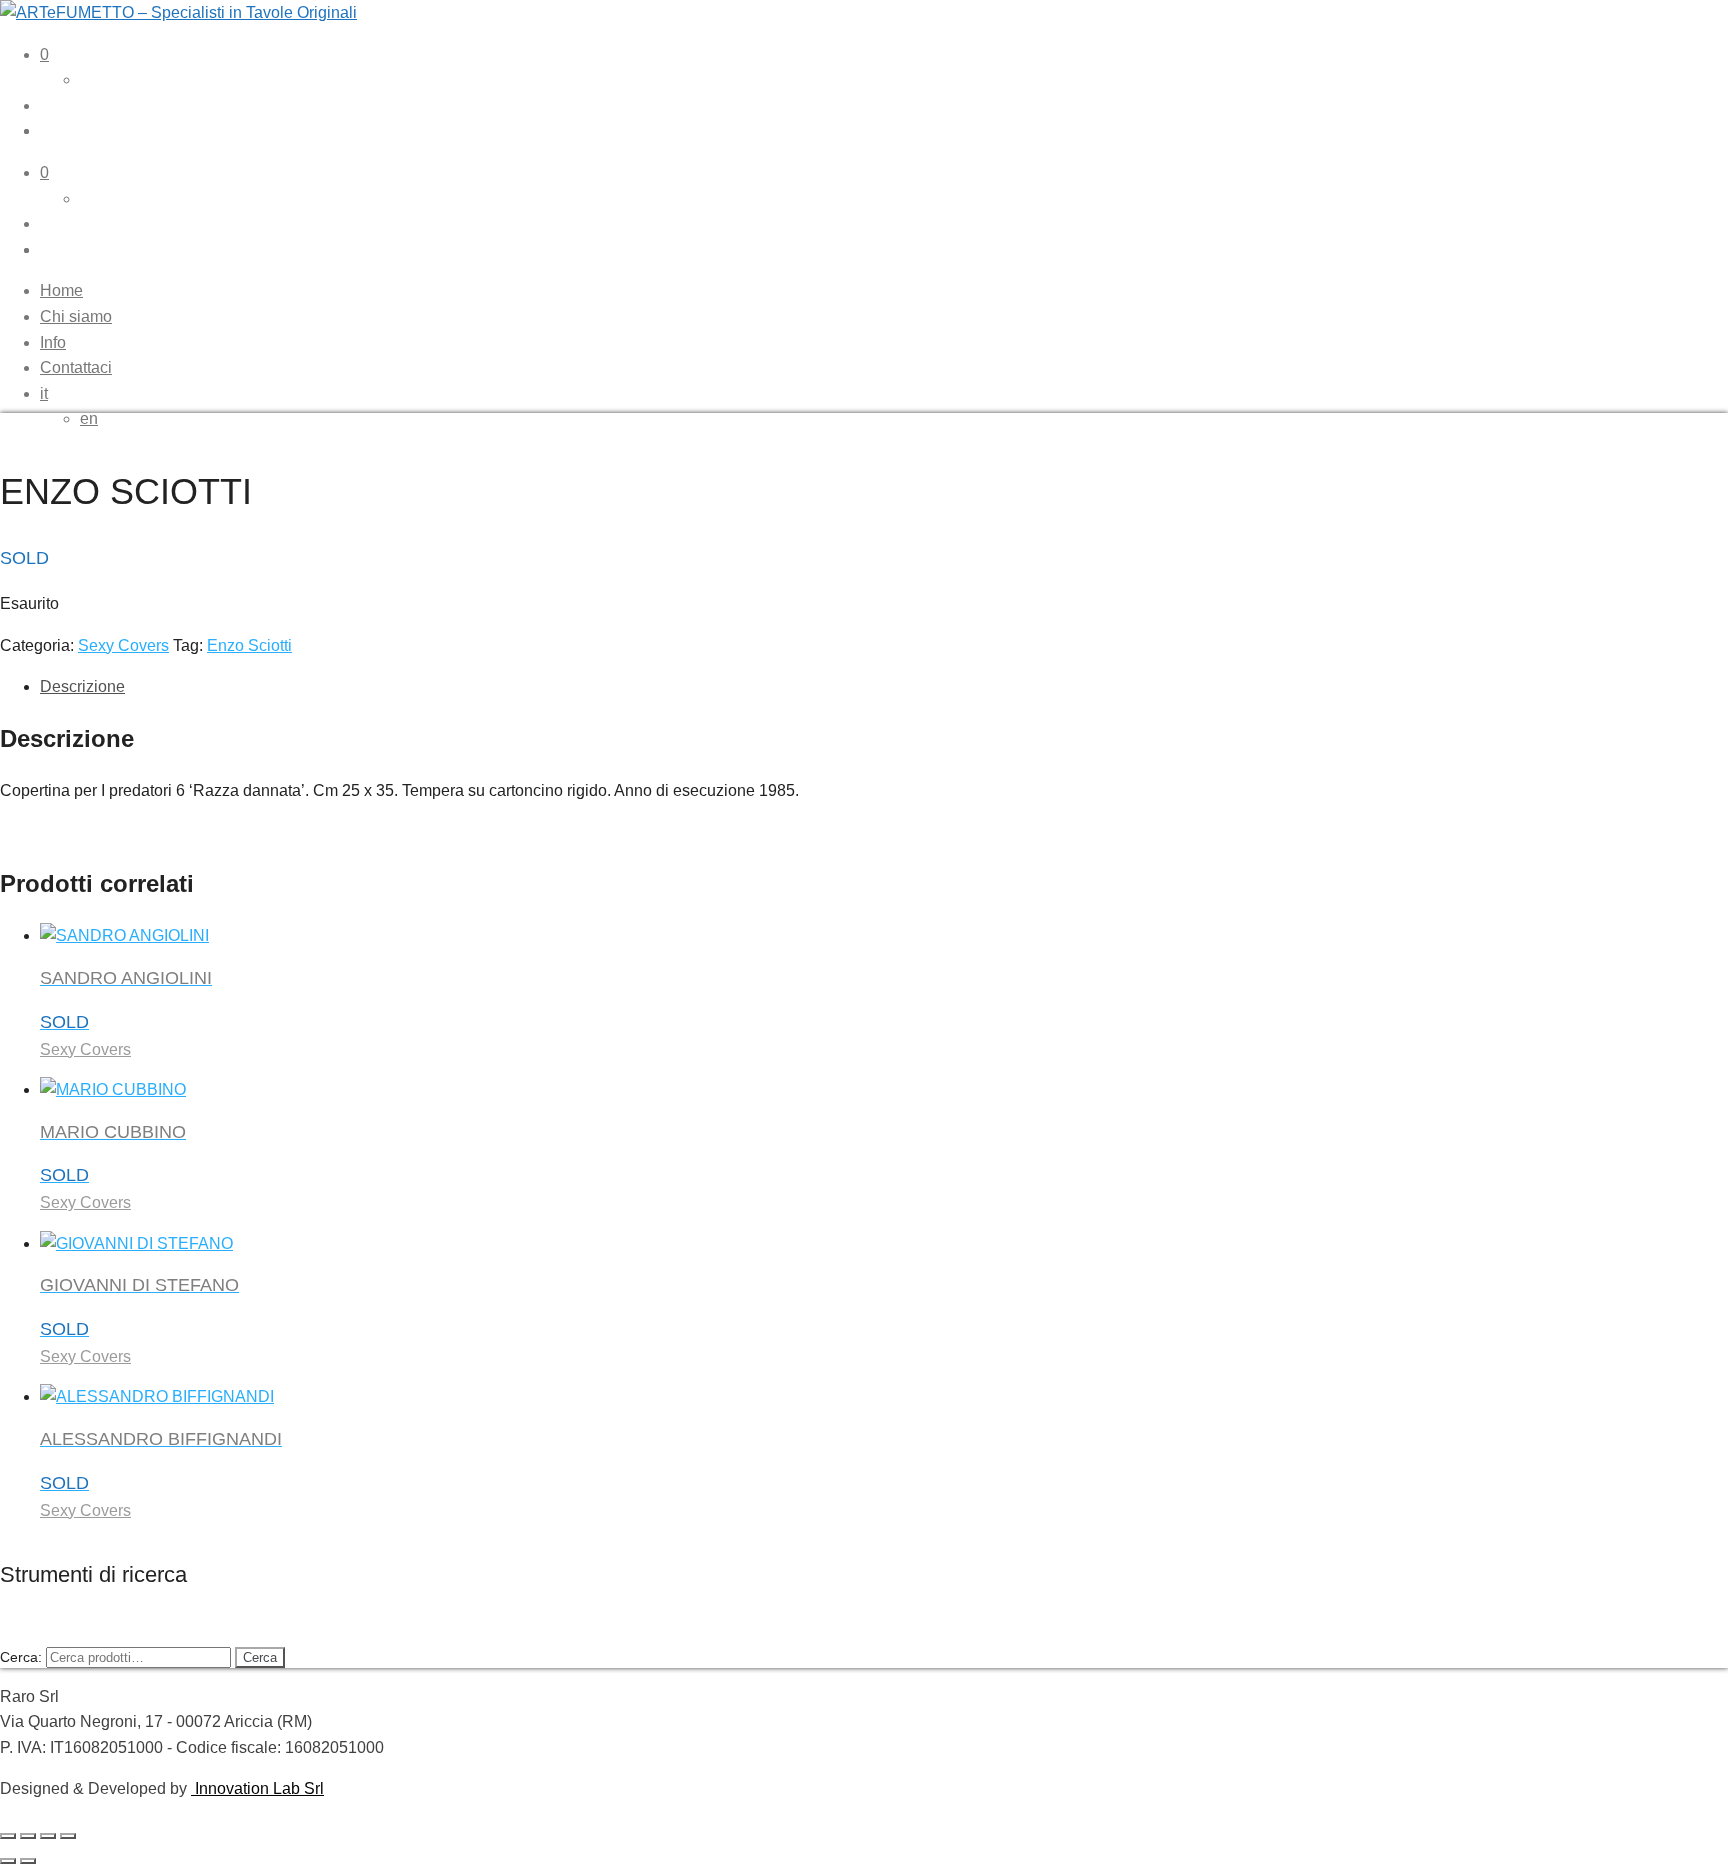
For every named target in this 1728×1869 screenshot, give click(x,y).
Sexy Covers (123, 645)
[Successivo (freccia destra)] (28, 1861)
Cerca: (21, 1657)
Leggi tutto (123, 1855)
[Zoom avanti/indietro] (8, 1836)
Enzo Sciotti (249, 645)
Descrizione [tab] (82, 686)
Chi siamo (76, 316)
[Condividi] (48, 1836)
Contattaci (76, 367)
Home (61, 290)
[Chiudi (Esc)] (68, 1836)
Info (53, 342)
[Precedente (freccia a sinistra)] (8, 1861)
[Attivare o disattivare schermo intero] (28, 1836)
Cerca (260, 1657)
